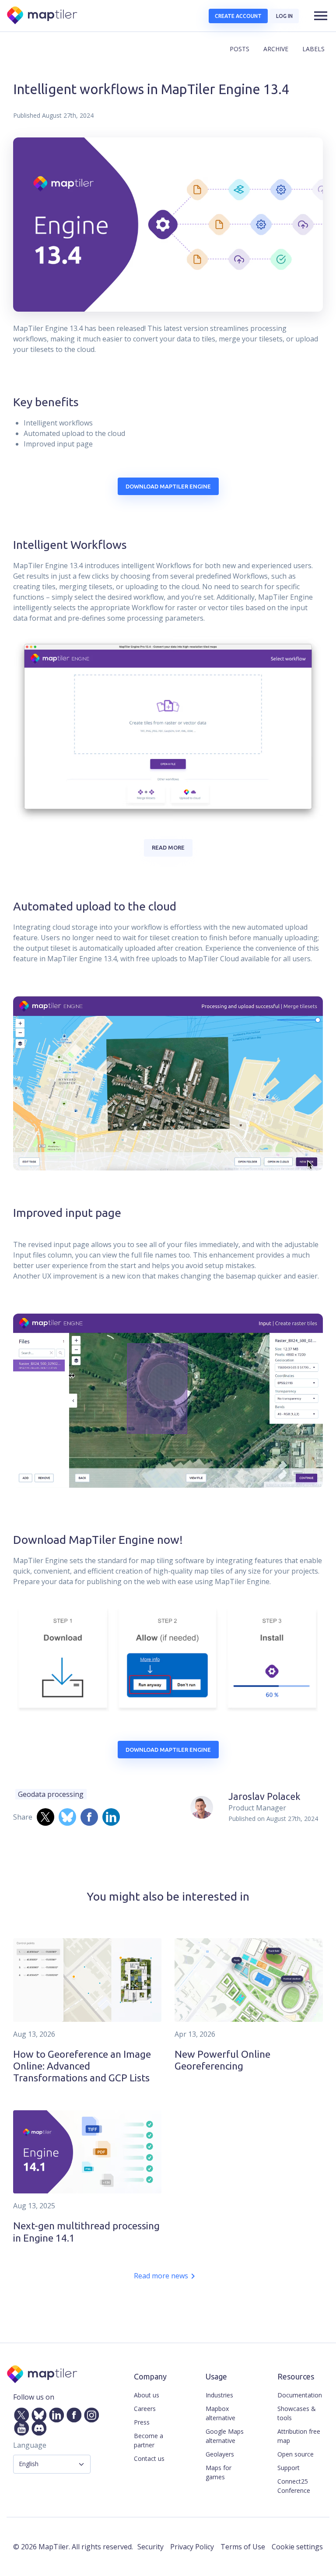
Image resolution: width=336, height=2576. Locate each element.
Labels (313, 49)
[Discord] (37, 2427)
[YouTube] (20, 2427)
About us (147, 2395)
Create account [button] (238, 16)
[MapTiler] (43, 16)
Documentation (300, 2395)
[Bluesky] (37, 2414)
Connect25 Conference (294, 2486)
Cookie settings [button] (297, 2547)
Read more (168, 847)
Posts (240, 49)
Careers (145, 2409)
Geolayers (220, 2454)
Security (150, 2547)
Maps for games (219, 2472)
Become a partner (149, 2440)
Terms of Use (243, 2547)
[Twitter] (20, 2414)
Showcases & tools (297, 2413)
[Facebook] (72, 2414)
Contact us (149, 2458)
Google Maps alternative (225, 2436)
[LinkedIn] (55, 2414)
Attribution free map (299, 2436)
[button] (321, 16)
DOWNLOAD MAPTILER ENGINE (168, 486)
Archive (276, 49)
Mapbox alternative (220, 2413)
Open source (296, 2454)
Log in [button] (284, 16)
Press (142, 2422)
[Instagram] (90, 2414)
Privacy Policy (192, 2547)
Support (289, 2468)
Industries (219, 2395)
